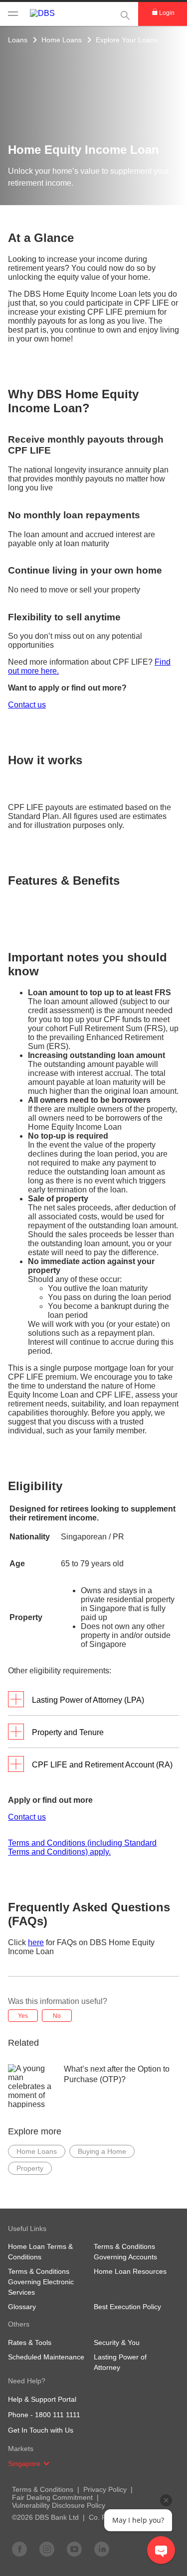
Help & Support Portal (42, 2399)
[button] (46, 2463)
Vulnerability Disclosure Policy (59, 2505)
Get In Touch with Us (41, 2430)
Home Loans (62, 40)
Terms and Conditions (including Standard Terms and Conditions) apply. (82, 1847)
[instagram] (47, 2549)
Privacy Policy (105, 2489)
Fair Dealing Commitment (52, 2497)
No (57, 2016)
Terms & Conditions (43, 2489)
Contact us (27, 705)
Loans (18, 40)
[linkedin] (102, 2549)
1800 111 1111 (58, 2415)
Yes (23, 2016)
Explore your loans (127, 40)
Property (30, 2168)
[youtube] (74, 2549)
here (36, 1942)
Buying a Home (102, 2151)
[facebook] (19, 2549)
